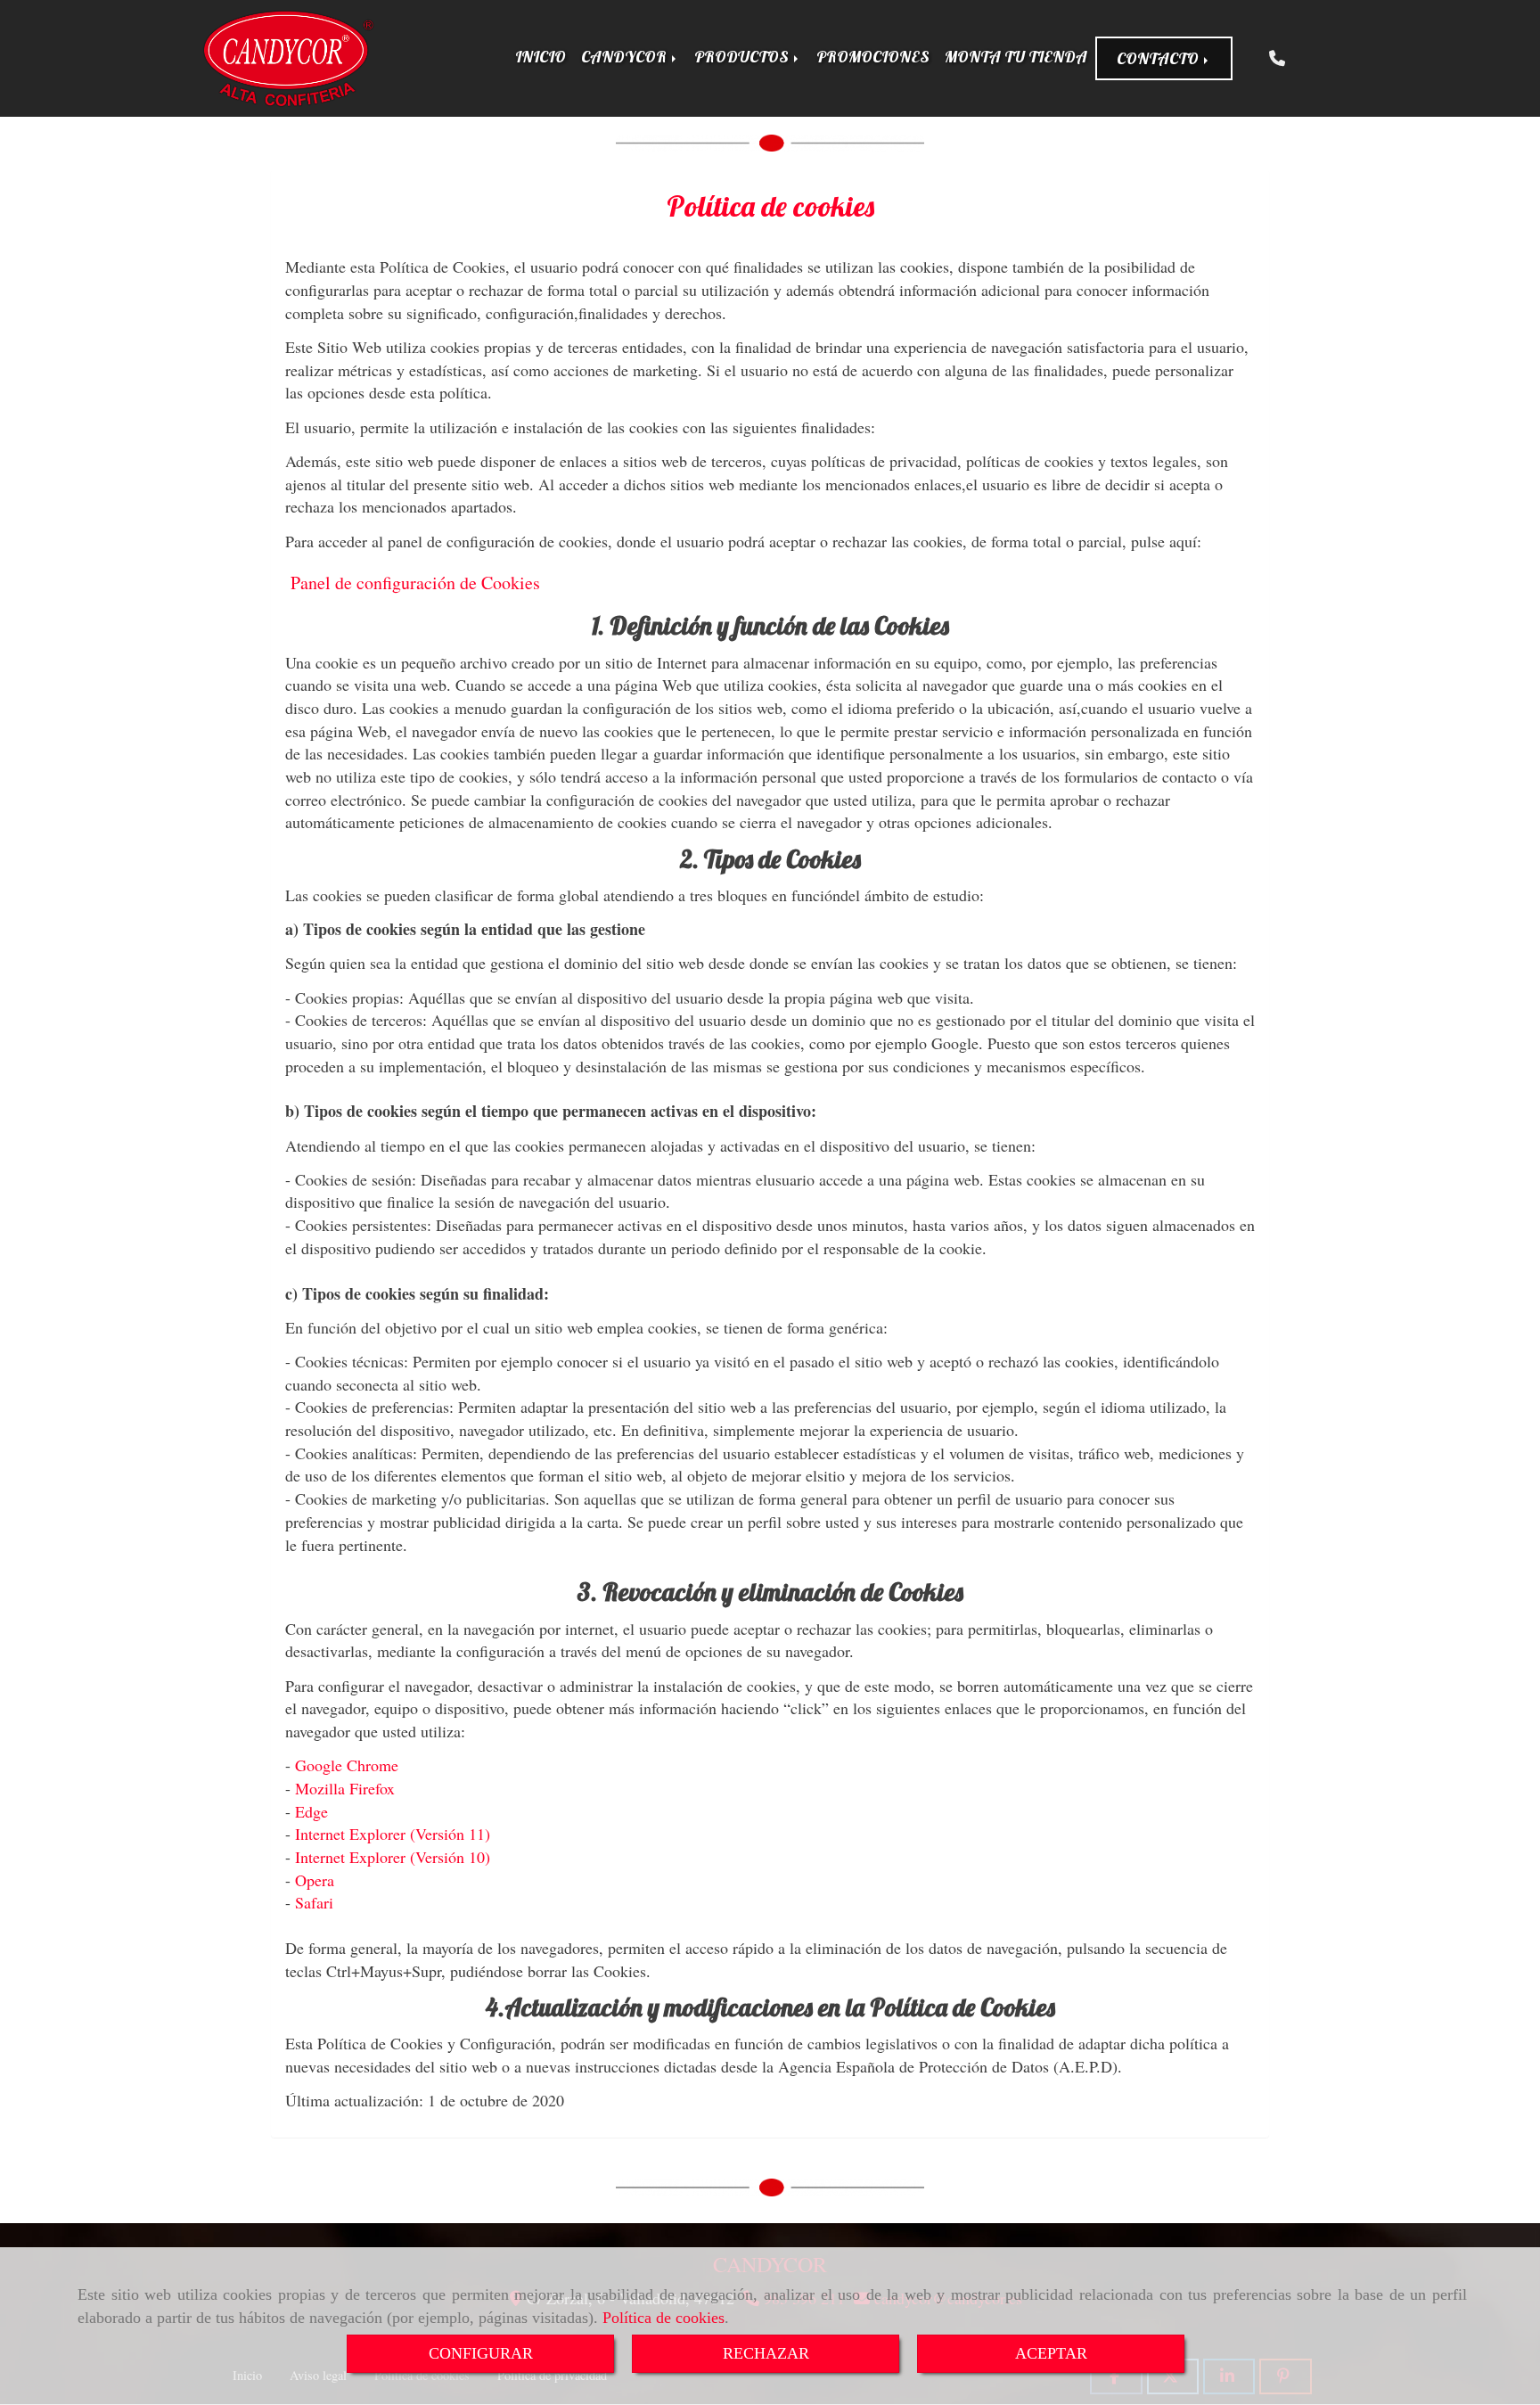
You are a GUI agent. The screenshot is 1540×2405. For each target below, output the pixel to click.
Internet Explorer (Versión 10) (393, 1857)
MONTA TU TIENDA (1016, 57)
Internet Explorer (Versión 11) (393, 1834)
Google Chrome (347, 1765)
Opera (315, 1880)
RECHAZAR (766, 2353)
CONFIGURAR (481, 2353)
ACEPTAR (1051, 2353)
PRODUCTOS (743, 57)
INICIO (541, 57)
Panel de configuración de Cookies (415, 583)
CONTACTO (1159, 58)
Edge (311, 1811)
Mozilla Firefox (345, 1788)
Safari (314, 1902)
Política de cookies (664, 2318)
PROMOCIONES (873, 57)
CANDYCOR (626, 57)
